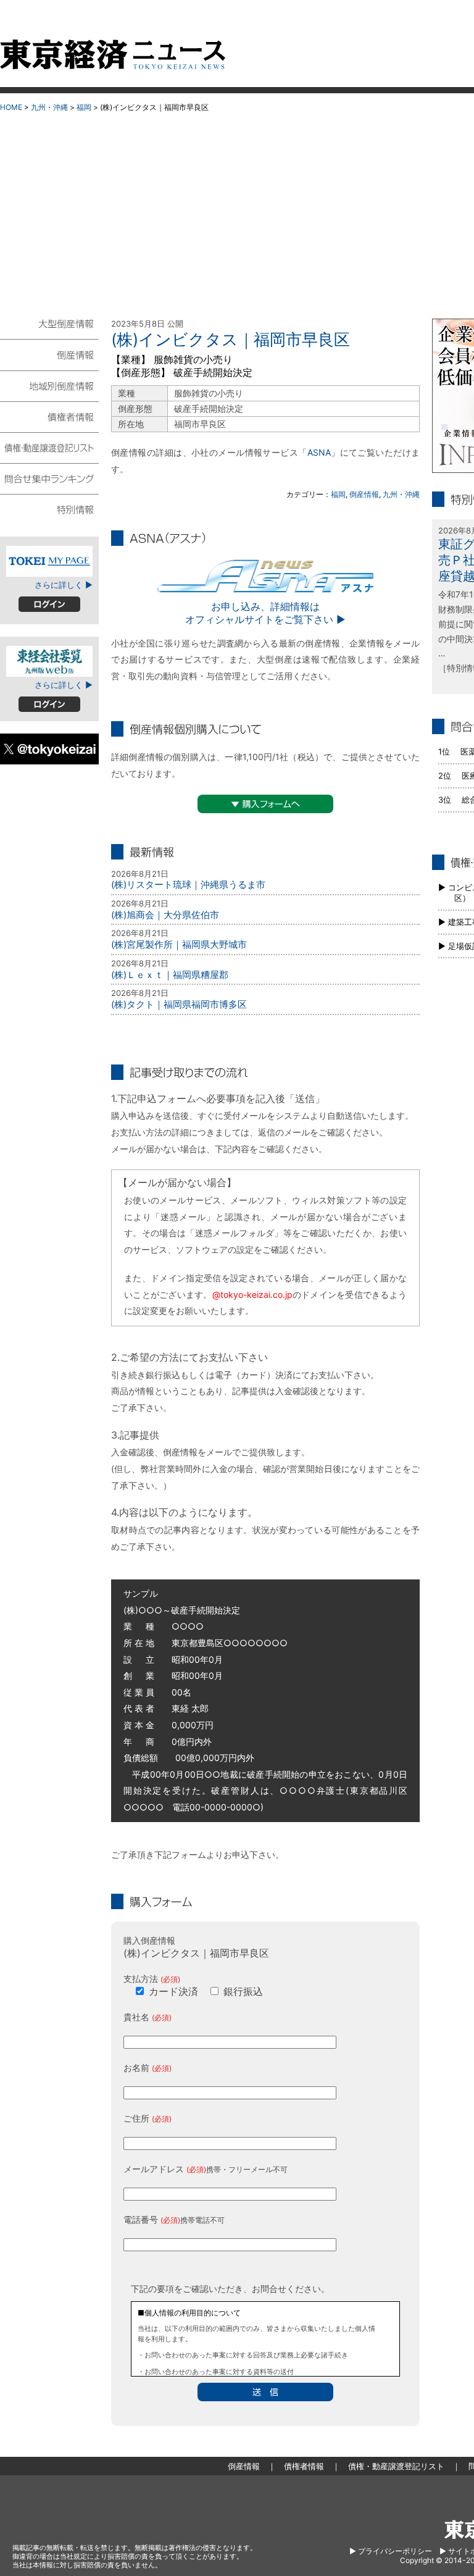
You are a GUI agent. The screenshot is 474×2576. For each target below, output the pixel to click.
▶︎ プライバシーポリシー (391, 2551)
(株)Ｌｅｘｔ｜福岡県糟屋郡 (170, 975)
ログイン (49, 604)
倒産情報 (364, 494)
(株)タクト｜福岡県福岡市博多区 (179, 1004)
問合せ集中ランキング (49, 478)
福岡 (84, 107)
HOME (11, 107)
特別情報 (49, 509)
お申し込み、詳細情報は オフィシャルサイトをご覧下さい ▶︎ (265, 613)
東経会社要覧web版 (49, 661)
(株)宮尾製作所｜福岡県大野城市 (179, 944)
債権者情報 (49, 416)
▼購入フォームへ (265, 804)
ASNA (319, 452)
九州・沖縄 (49, 107)
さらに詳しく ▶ (64, 585)
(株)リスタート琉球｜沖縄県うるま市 (188, 884)
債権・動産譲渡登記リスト (49, 447)
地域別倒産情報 (49, 385)
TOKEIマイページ (49, 561)
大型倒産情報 (49, 329)
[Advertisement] (237, 211)
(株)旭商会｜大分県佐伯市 (165, 915)
